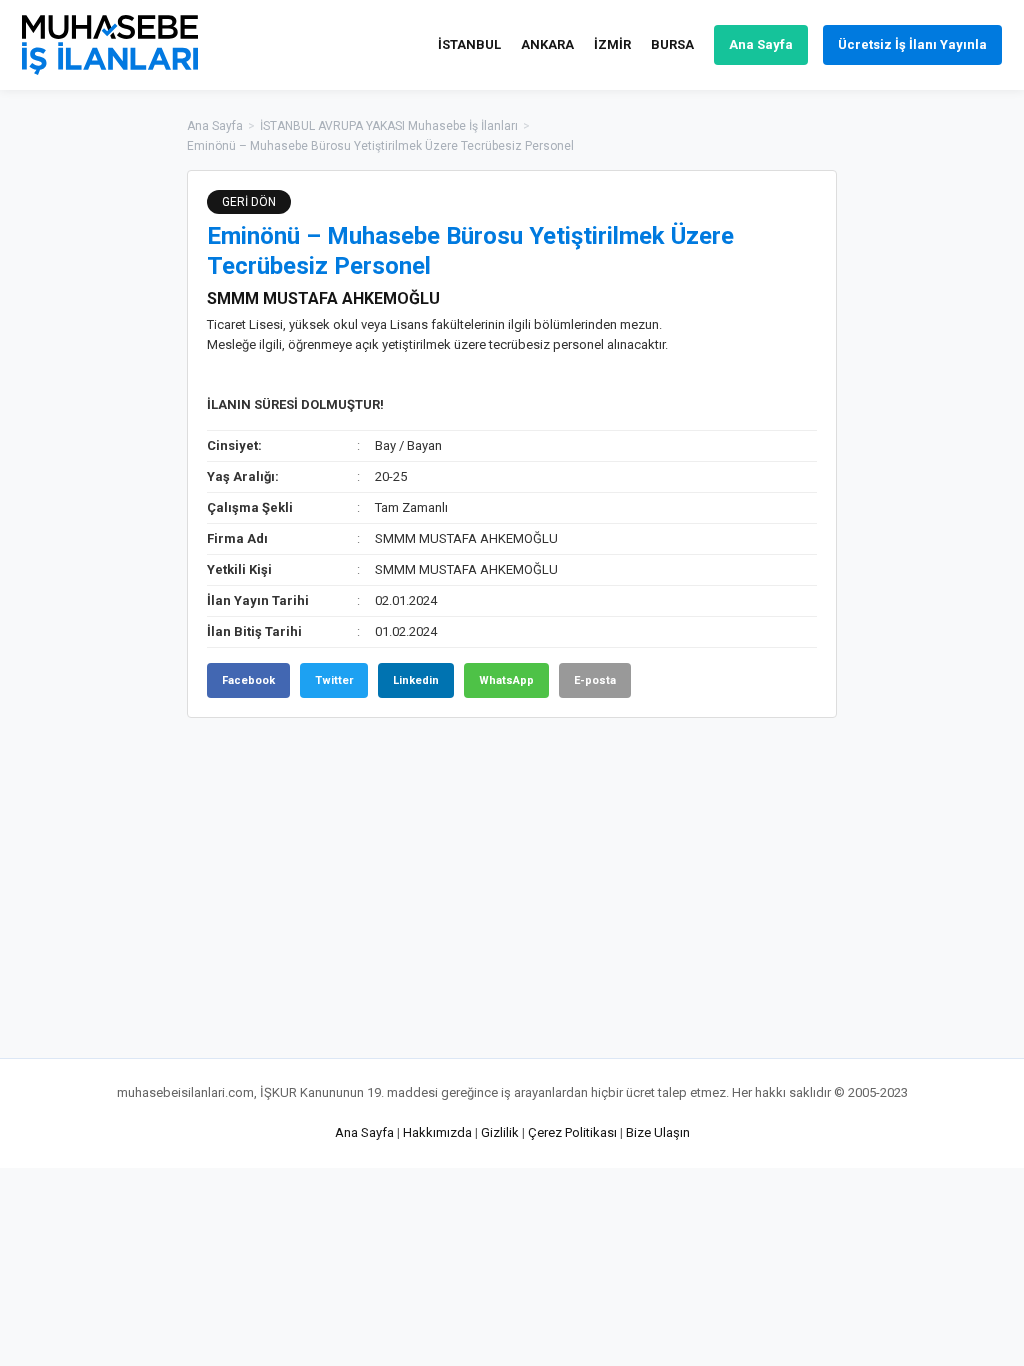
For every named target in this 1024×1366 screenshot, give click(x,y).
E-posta (595, 680)
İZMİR (612, 44)
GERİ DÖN (249, 202)
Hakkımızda (437, 1132)
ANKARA (547, 44)
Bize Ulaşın (658, 1132)
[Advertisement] (937, 470)
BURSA (672, 44)
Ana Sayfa (761, 44)
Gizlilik (500, 1132)
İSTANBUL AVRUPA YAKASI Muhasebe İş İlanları (389, 126)
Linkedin (416, 680)
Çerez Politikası (572, 1132)
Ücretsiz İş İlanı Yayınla (912, 44)
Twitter (334, 680)
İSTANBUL (469, 44)
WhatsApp (506, 680)
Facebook (248, 680)
